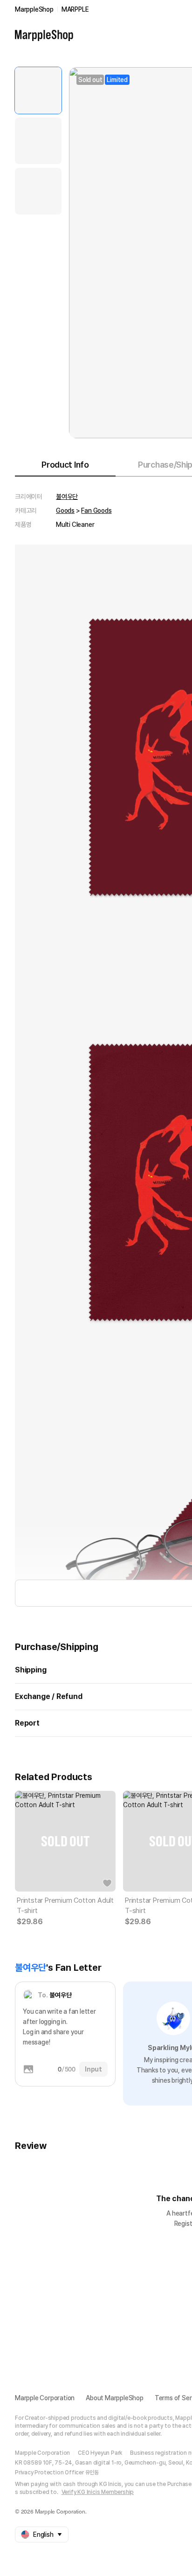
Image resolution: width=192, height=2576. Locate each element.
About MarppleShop (115, 2398)
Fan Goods (96, 511)
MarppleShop (34, 9)
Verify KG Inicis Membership (98, 2492)
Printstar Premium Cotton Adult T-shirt (65, 1906)
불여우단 (67, 497)
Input (93, 2069)
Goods (65, 511)
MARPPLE (75, 9)
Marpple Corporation (45, 2398)
